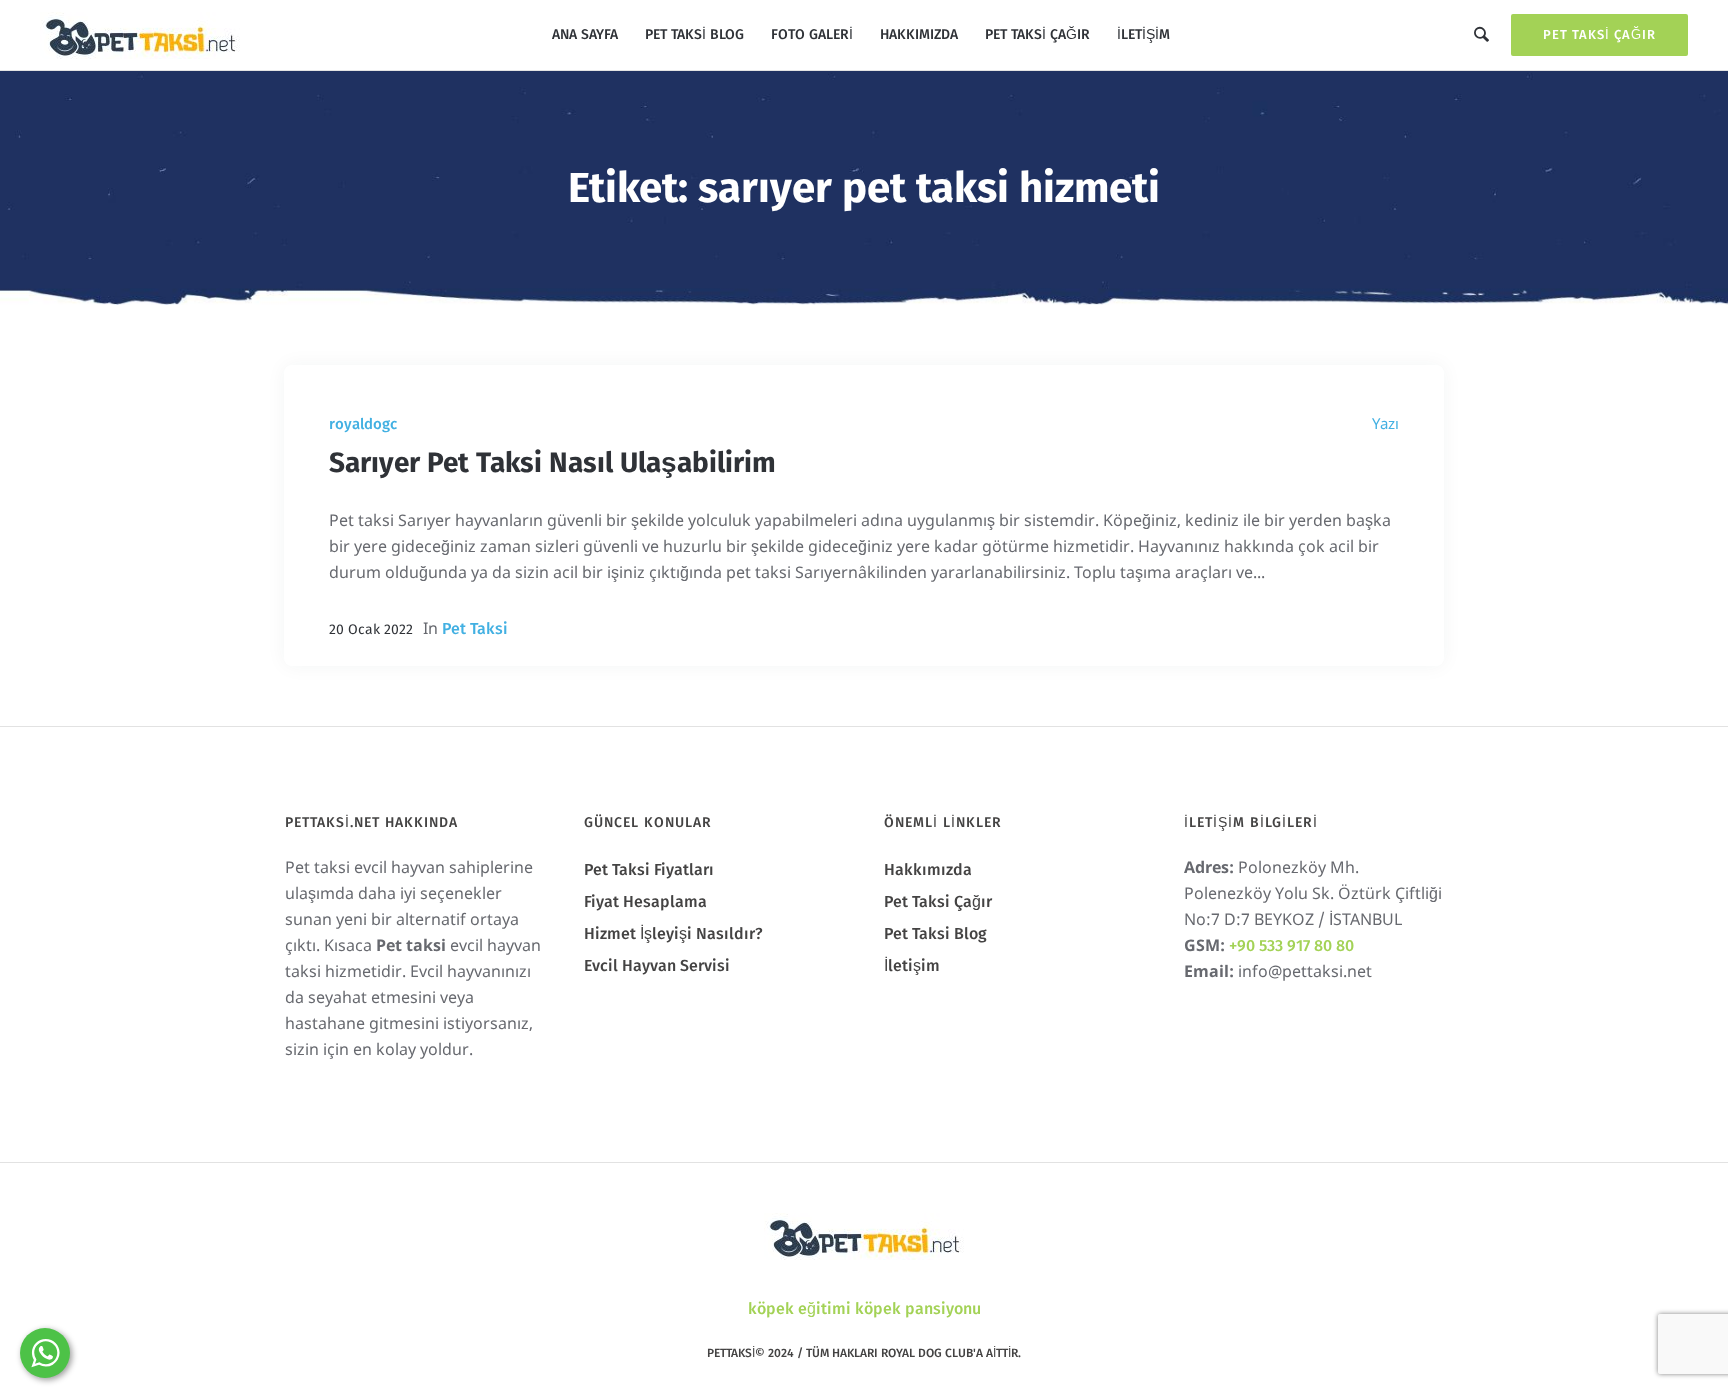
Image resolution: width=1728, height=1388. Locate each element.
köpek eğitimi (799, 1308)
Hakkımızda (928, 869)
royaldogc (363, 424)
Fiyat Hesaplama (645, 901)
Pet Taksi (475, 628)
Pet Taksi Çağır (1599, 34)
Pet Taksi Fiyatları (649, 869)
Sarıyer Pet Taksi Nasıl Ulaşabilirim (552, 462)
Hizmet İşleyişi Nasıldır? (673, 933)
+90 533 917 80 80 (1291, 945)
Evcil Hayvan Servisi (657, 965)
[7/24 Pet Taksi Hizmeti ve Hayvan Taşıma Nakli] (864, 1236)
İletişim (912, 965)
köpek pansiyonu (918, 1308)
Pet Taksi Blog (935, 933)
